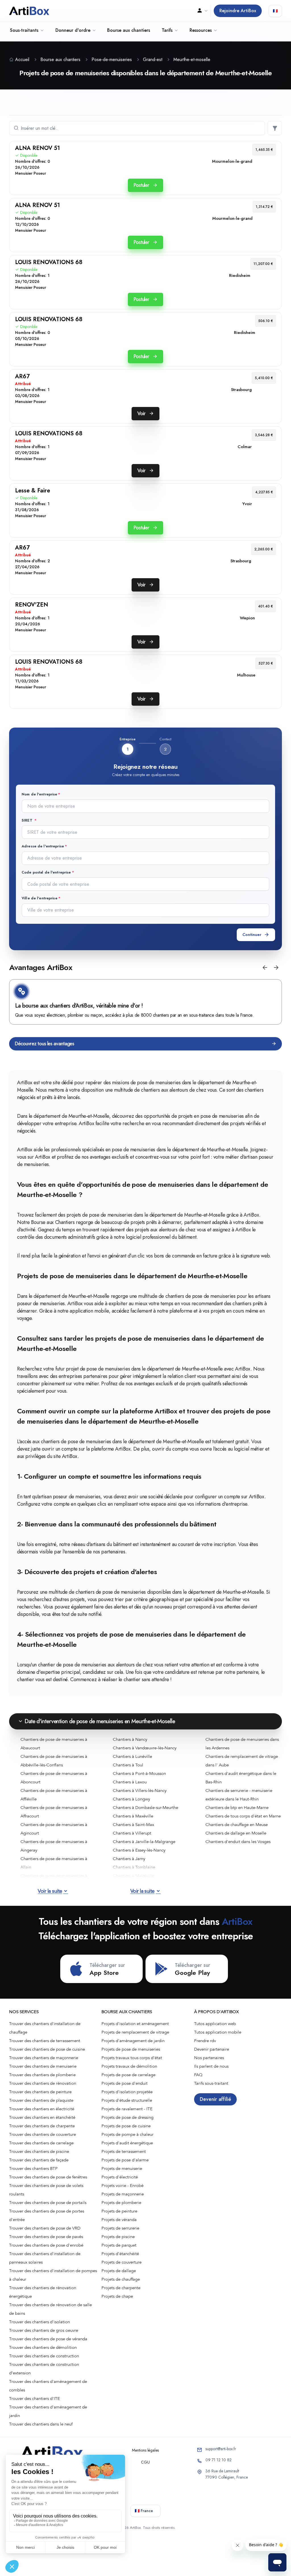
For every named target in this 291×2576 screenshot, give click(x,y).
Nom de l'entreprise (39, 794)
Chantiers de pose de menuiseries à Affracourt (54, 1812)
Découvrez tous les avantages (44, 1044)
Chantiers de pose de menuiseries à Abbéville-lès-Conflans (54, 1761)
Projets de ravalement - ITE (127, 2109)
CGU (145, 2462)
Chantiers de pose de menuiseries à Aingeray (54, 1846)
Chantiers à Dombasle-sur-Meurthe (145, 1808)
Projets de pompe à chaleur (127, 2134)
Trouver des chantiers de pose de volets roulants (46, 2190)
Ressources (201, 30)
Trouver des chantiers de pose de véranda (48, 2339)
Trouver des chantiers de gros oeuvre (44, 2330)
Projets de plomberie (121, 2203)
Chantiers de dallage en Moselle (236, 1833)
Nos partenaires (209, 2058)
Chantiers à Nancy (130, 1739)
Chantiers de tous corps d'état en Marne (243, 1816)
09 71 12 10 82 (219, 2460)
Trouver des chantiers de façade (39, 2160)
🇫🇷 (275, 11)
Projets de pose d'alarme (125, 2160)
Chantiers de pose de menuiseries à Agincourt (54, 1829)
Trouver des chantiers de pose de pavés (46, 2237)
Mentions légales (145, 2450)
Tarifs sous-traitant (211, 2083)
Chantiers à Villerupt (132, 1833)
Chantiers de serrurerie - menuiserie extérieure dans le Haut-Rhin (239, 1795)
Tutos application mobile (218, 2032)
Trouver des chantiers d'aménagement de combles (48, 2386)
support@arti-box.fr (221, 2449)
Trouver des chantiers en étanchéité (42, 2117)
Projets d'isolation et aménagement (135, 2024)
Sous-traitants (24, 30)
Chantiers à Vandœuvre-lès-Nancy (145, 1748)
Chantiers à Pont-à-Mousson (139, 1773)
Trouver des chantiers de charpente (42, 2126)
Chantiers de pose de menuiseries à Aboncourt (54, 1778)
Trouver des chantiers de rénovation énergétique (43, 2292)
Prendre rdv (205, 2041)
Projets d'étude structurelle (127, 2100)
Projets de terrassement (124, 2151)
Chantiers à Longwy (131, 1799)
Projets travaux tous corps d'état (132, 2058)
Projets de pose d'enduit (124, 2083)
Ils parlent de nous (211, 2066)
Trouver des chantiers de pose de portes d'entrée (47, 2215)
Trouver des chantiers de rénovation (43, 2083)
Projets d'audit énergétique (127, 2143)
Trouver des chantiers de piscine (39, 2151)
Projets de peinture (119, 2211)
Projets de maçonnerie (123, 2194)
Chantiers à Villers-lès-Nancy (140, 1791)
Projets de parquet (119, 2245)
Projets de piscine (118, 2237)
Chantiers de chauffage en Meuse (237, 1825)
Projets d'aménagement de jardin (133, 2041)
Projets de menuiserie (122, 2168)
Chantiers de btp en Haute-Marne (237, 1808)
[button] (265, 968)
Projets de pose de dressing (127, 2117)
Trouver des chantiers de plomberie (42, 2075)
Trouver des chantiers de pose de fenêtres (48, 2177)
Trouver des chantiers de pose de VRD (45, 2228)
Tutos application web (215, 2024)
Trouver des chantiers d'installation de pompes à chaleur (53, 2275)
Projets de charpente (121, 2288)
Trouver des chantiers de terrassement (45, 2041)
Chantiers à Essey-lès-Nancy (139, 1850)
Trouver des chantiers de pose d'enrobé (46, 2245)
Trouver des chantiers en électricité (42, 2109)
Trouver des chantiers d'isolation (40, 2322)
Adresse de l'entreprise (43, 846)
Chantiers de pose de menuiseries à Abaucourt (54, 1744)
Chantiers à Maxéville (133, 1816)
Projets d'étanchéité (120, 2254)
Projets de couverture (121, 2262)
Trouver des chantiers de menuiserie (43, 2066)
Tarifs (167, 30)
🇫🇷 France (144, 2511)
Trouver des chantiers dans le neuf (41, 2424)
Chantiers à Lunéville (132, 1756)
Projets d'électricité (120, 2177)
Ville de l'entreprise (40, 898)
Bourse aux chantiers (129, 30)
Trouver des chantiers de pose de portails (48, 2203)
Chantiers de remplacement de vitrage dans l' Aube (242, 1761)
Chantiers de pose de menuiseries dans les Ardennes (242, 1744)
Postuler (142, 185)
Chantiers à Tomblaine (134, 1867)
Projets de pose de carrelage (128, 2075)
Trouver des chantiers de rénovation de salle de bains (50, 2309)
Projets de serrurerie (120, 2228)
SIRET (28, 820)
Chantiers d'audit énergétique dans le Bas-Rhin (241, 1778)
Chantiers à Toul (128, 1765)
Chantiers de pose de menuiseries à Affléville (54, 1795)
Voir (142, 413)
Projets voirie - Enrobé (122, 2186)
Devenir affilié (215, 2099)
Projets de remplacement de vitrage (135, 2032)
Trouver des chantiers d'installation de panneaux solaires (45, 2258)
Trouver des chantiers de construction (44, 2356)
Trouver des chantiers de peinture (40, 2092)
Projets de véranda (119, 2220)
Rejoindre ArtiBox (238, 11)
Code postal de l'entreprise (46, 872)
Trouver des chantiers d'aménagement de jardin (48, 2411)
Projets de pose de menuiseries (131, 2049)
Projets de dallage (119, 2271)
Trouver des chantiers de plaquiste (41, 2100)
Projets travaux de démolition (129, 2066)
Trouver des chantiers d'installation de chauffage (45, 2028)
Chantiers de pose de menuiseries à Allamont (54, 1880)
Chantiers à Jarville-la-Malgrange (144, 1842)
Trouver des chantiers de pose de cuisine (47, 2049)
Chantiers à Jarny (129, 1859)
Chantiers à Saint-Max (133, 1825)
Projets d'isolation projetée (127, 2092)
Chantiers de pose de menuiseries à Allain (54, 1863)
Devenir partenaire (212, 2049)
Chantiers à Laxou (130, 1782)
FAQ (198, 2075)
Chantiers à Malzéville (133, 1876)
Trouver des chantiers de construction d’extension (44, 2369)
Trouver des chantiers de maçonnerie (44, 2058)
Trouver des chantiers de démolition (43, 2347)
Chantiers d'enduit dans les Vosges (238, 1842)
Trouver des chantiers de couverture (42, 2134)
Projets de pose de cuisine (126, 2126)
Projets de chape (117, 2296)
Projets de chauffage (121, 2279)
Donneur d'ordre (73, 30)
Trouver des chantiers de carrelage (41, 2143)
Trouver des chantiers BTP (33, 2168)
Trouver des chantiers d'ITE (35, 2399)
